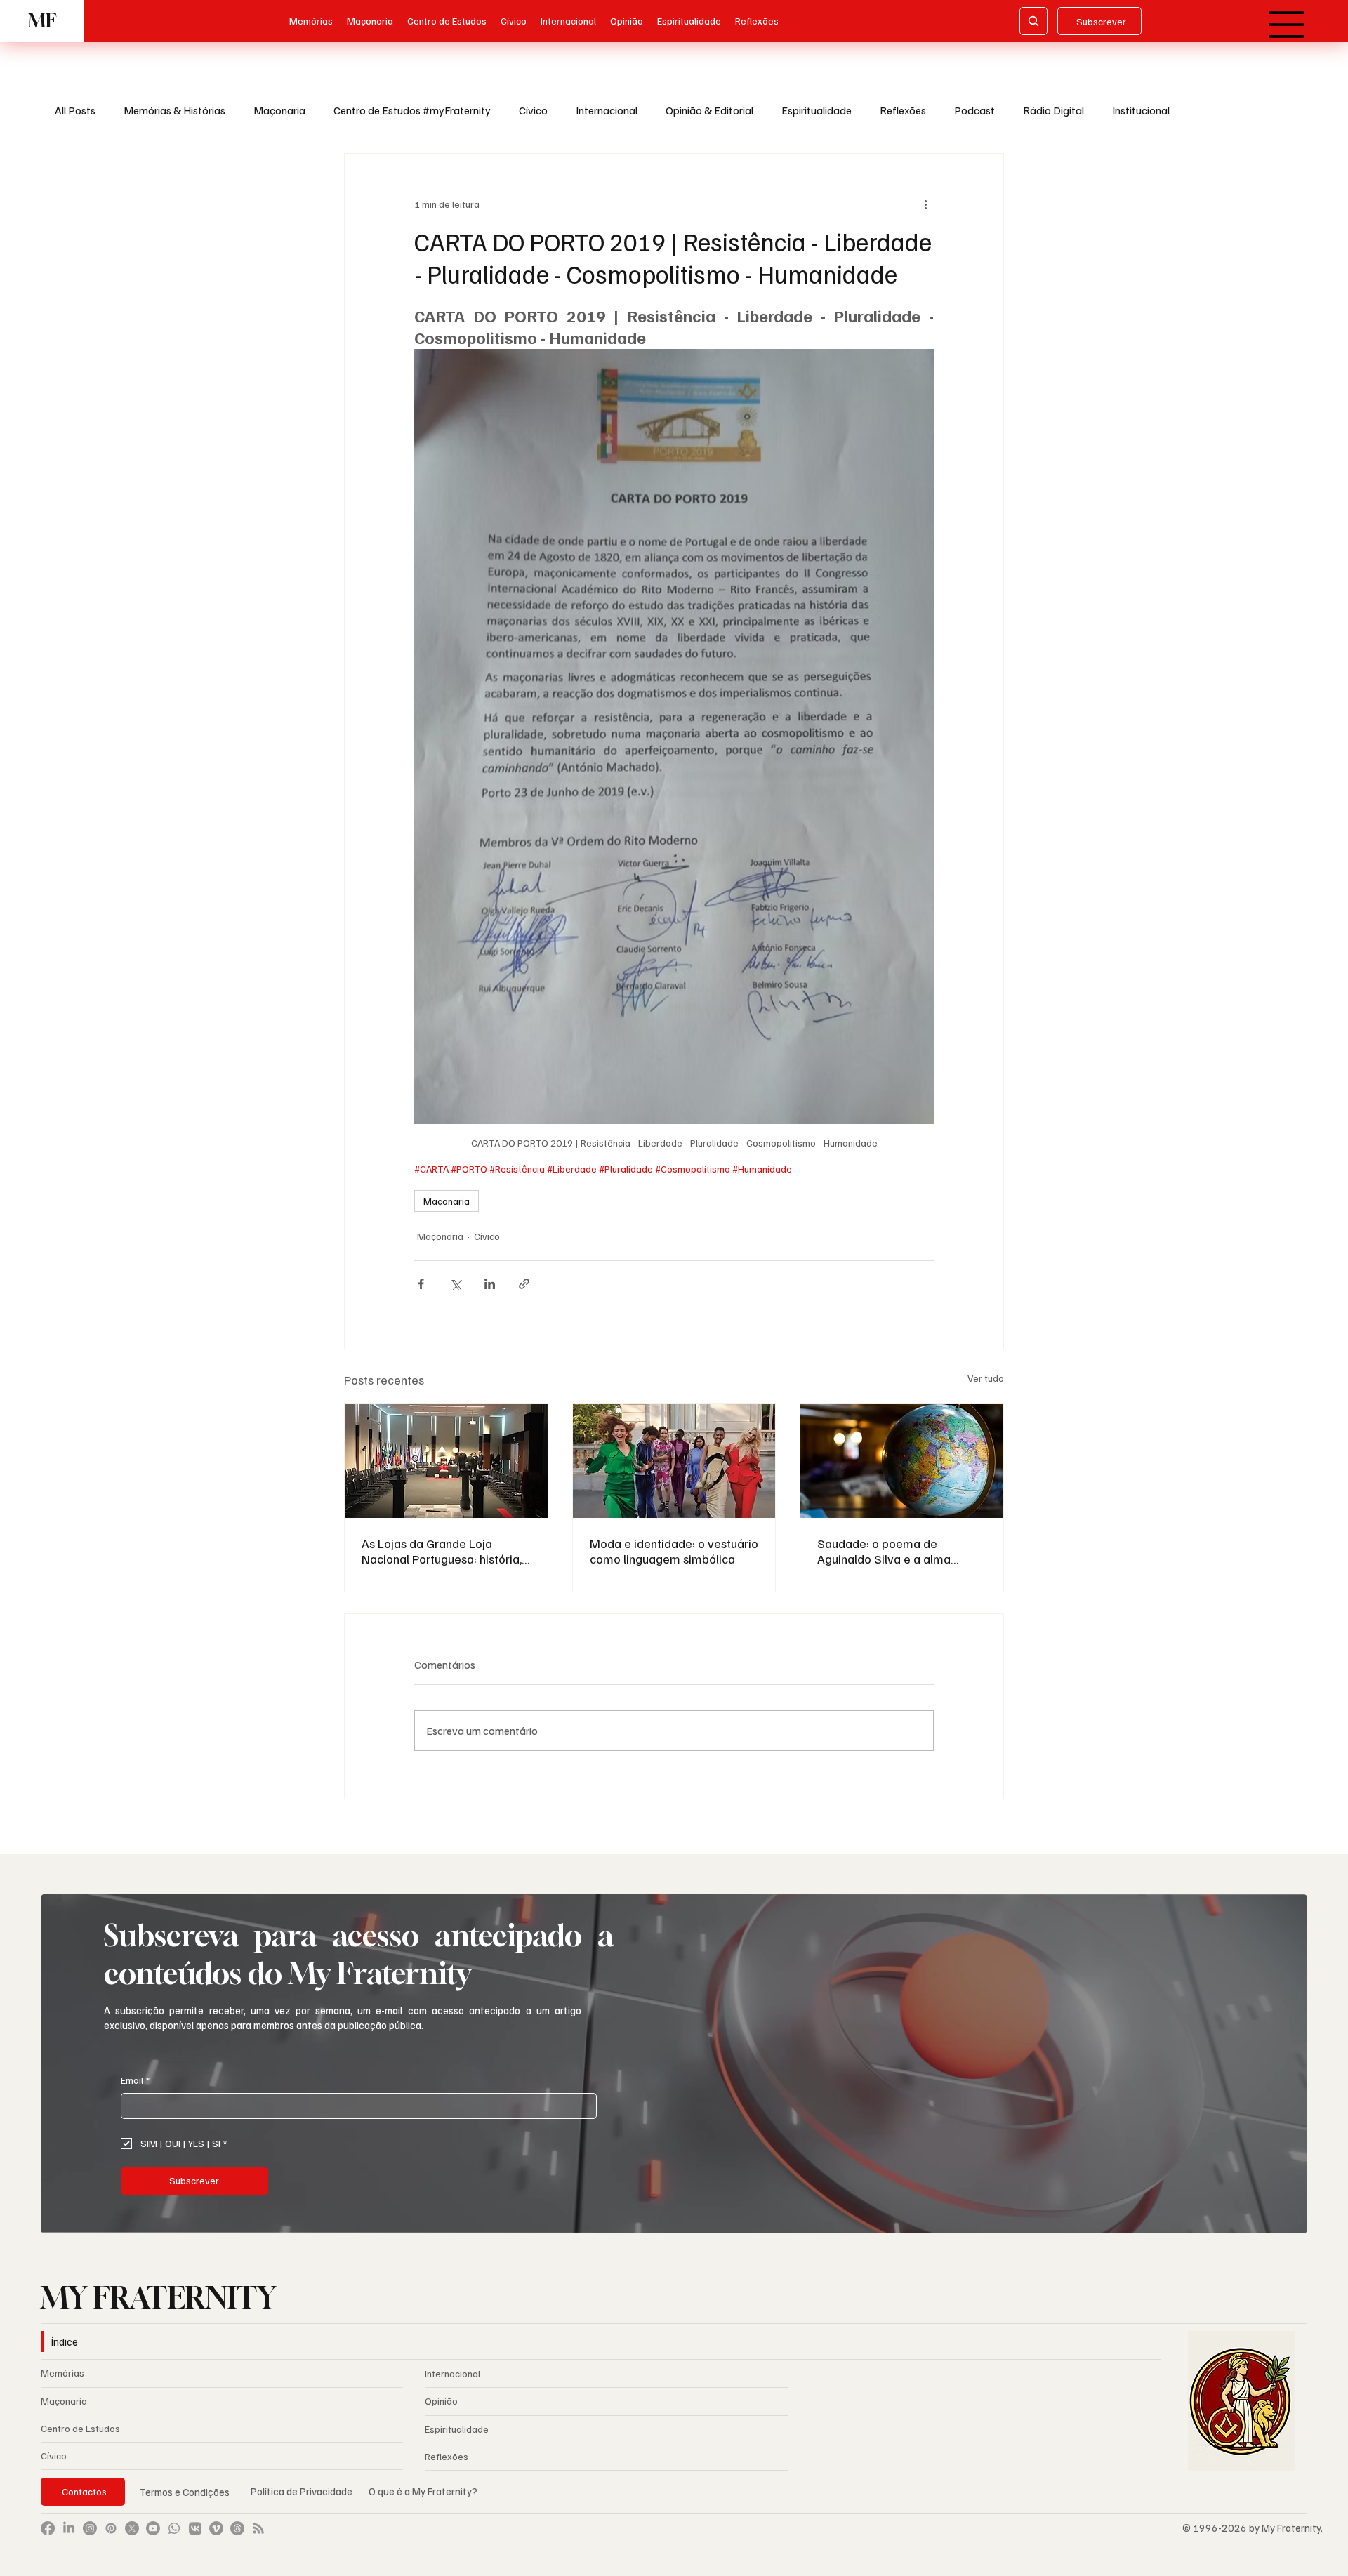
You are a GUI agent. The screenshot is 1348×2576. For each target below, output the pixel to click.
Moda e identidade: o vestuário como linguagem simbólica (674, 1551)
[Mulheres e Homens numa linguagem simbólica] (674, 1461)
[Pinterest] (111, 2528)
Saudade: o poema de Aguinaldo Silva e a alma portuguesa (884, 1551)
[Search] (1033, 21)
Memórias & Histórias (174, 110)
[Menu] (1287, 25)
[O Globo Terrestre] (902, 1461)
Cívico (533, 110)
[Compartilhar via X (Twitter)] (455, 1284)
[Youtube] (153, 2528)
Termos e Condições (184, 2492)
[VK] (195, 2528)
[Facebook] (48, 2528)
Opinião (441, 2401)
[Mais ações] (925, 204)
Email (135, 2080)
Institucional (1141, 110)
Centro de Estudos (80, 2428)
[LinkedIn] (69, 2528)
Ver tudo (986, 1378)
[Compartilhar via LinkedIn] (490, 1284)
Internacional (607, 110)
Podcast (974, 110)
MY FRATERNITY (158, 2297)
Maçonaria (279, 110)
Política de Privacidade (303, 2491)
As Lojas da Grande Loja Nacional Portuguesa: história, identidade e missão (442, 1551)
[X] (132, 2528)
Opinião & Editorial (709, 110)
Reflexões (903, 110)
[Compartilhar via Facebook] (421, 1284)
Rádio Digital (1053, 110)
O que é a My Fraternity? (423, 2491)
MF (42, 21)
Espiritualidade (817, 110)
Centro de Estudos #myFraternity (412, 110)
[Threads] (237, 2528)
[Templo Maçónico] (446, 1461)
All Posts (75, 110)
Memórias (62, 2373)
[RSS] (258, 2528)
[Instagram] (90, 2528)
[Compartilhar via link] (524, 1284)
